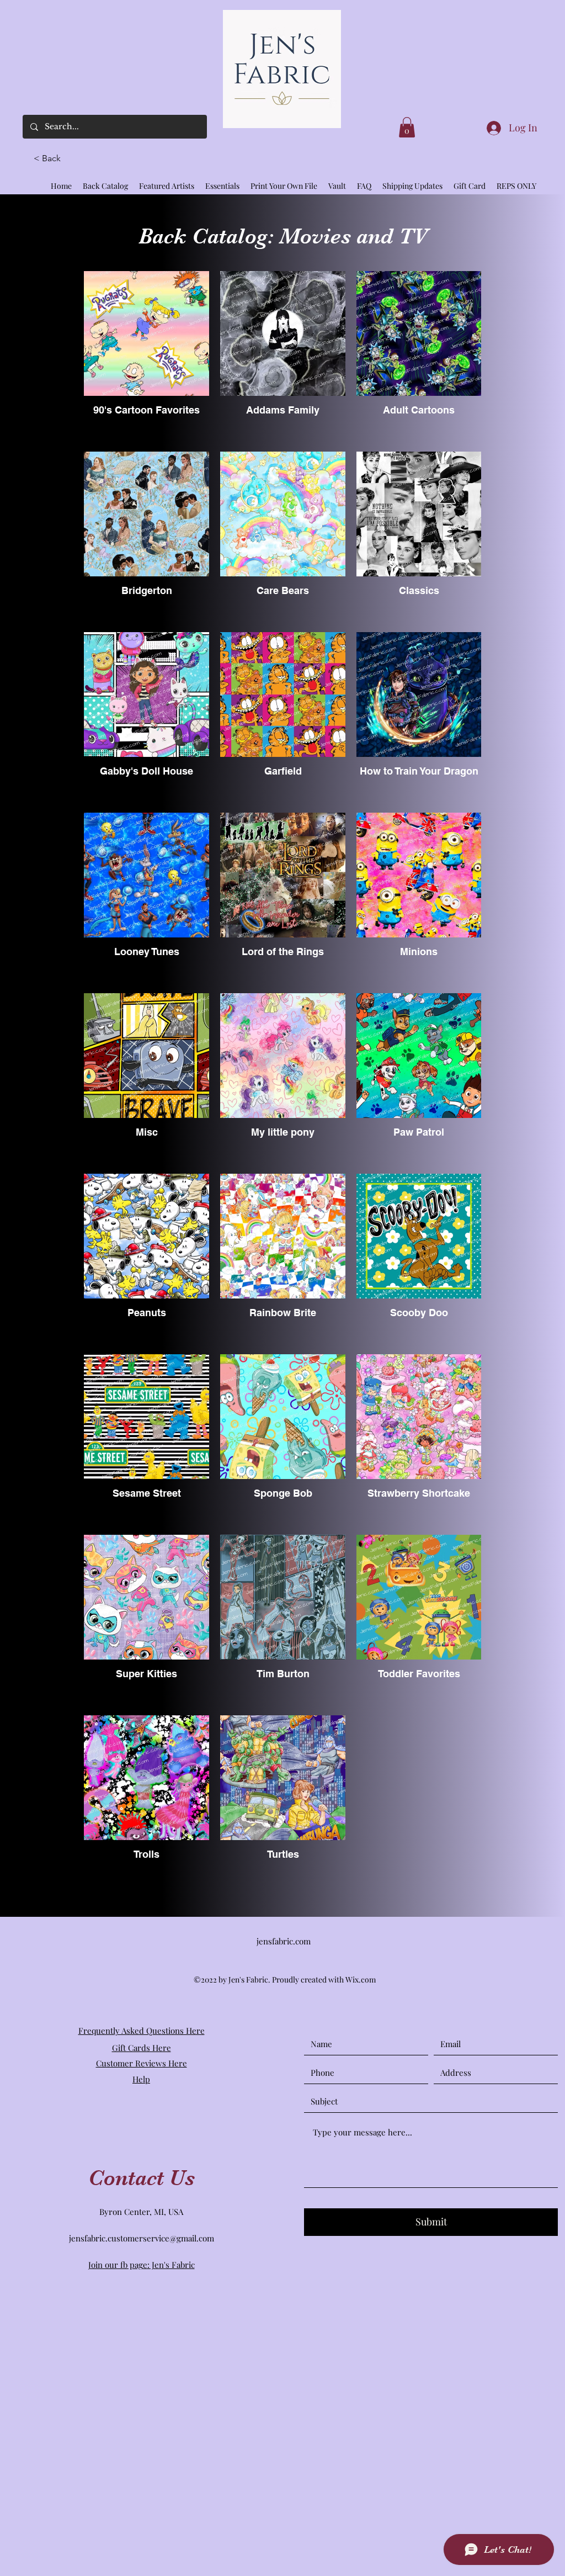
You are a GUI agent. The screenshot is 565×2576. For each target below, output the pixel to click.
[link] (407, 127)
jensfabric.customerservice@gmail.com (142, 2238)
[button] (52, 158)
